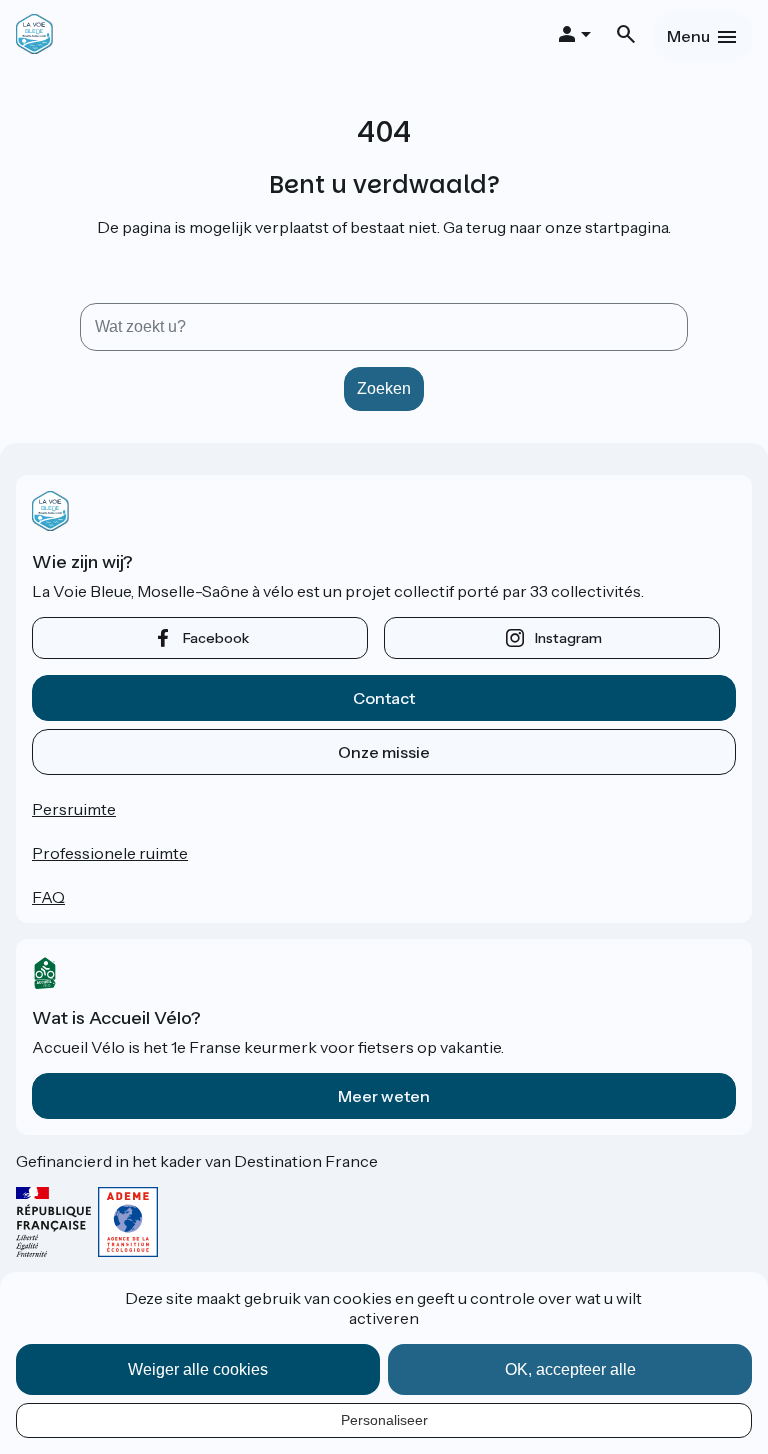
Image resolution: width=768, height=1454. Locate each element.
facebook (216, 638)
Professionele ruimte (110, 853)
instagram (568, 638)
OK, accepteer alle (570, 1369)
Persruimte (74, 809)
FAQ (48, 897)
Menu (688, 36)
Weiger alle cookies (198, 1369)
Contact (384, 698)
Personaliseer (384, 1420)
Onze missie (384, 752)
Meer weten (384, 1096)
